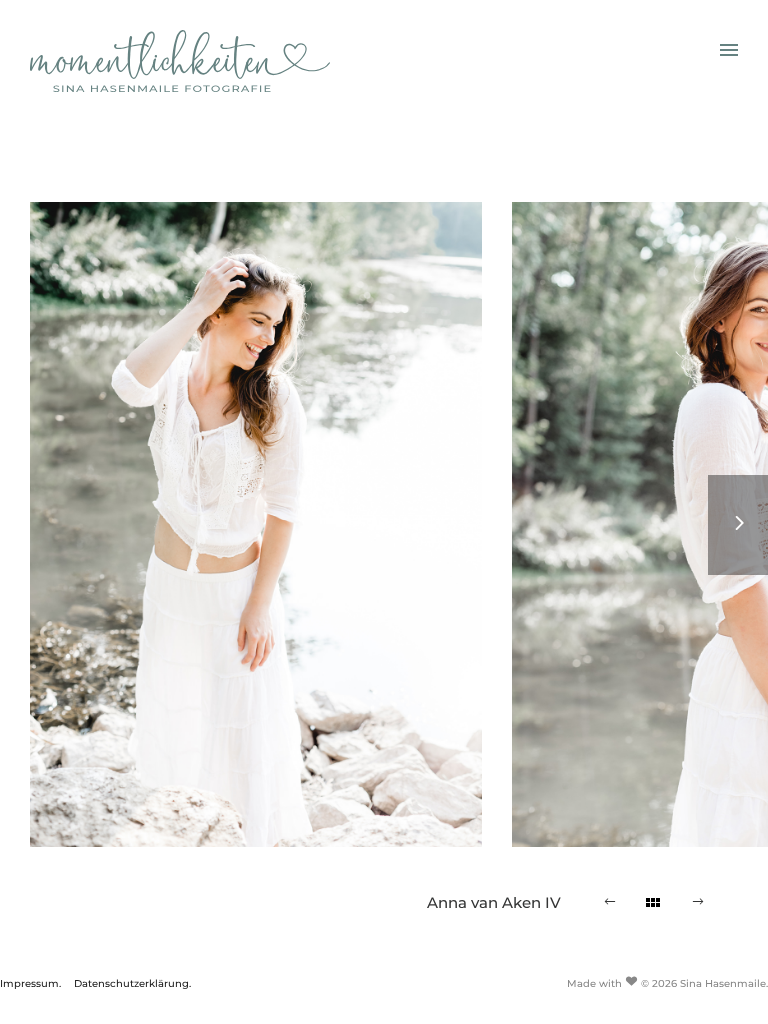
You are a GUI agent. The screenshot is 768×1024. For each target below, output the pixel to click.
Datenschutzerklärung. (132, 983)
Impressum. (30, 983)
